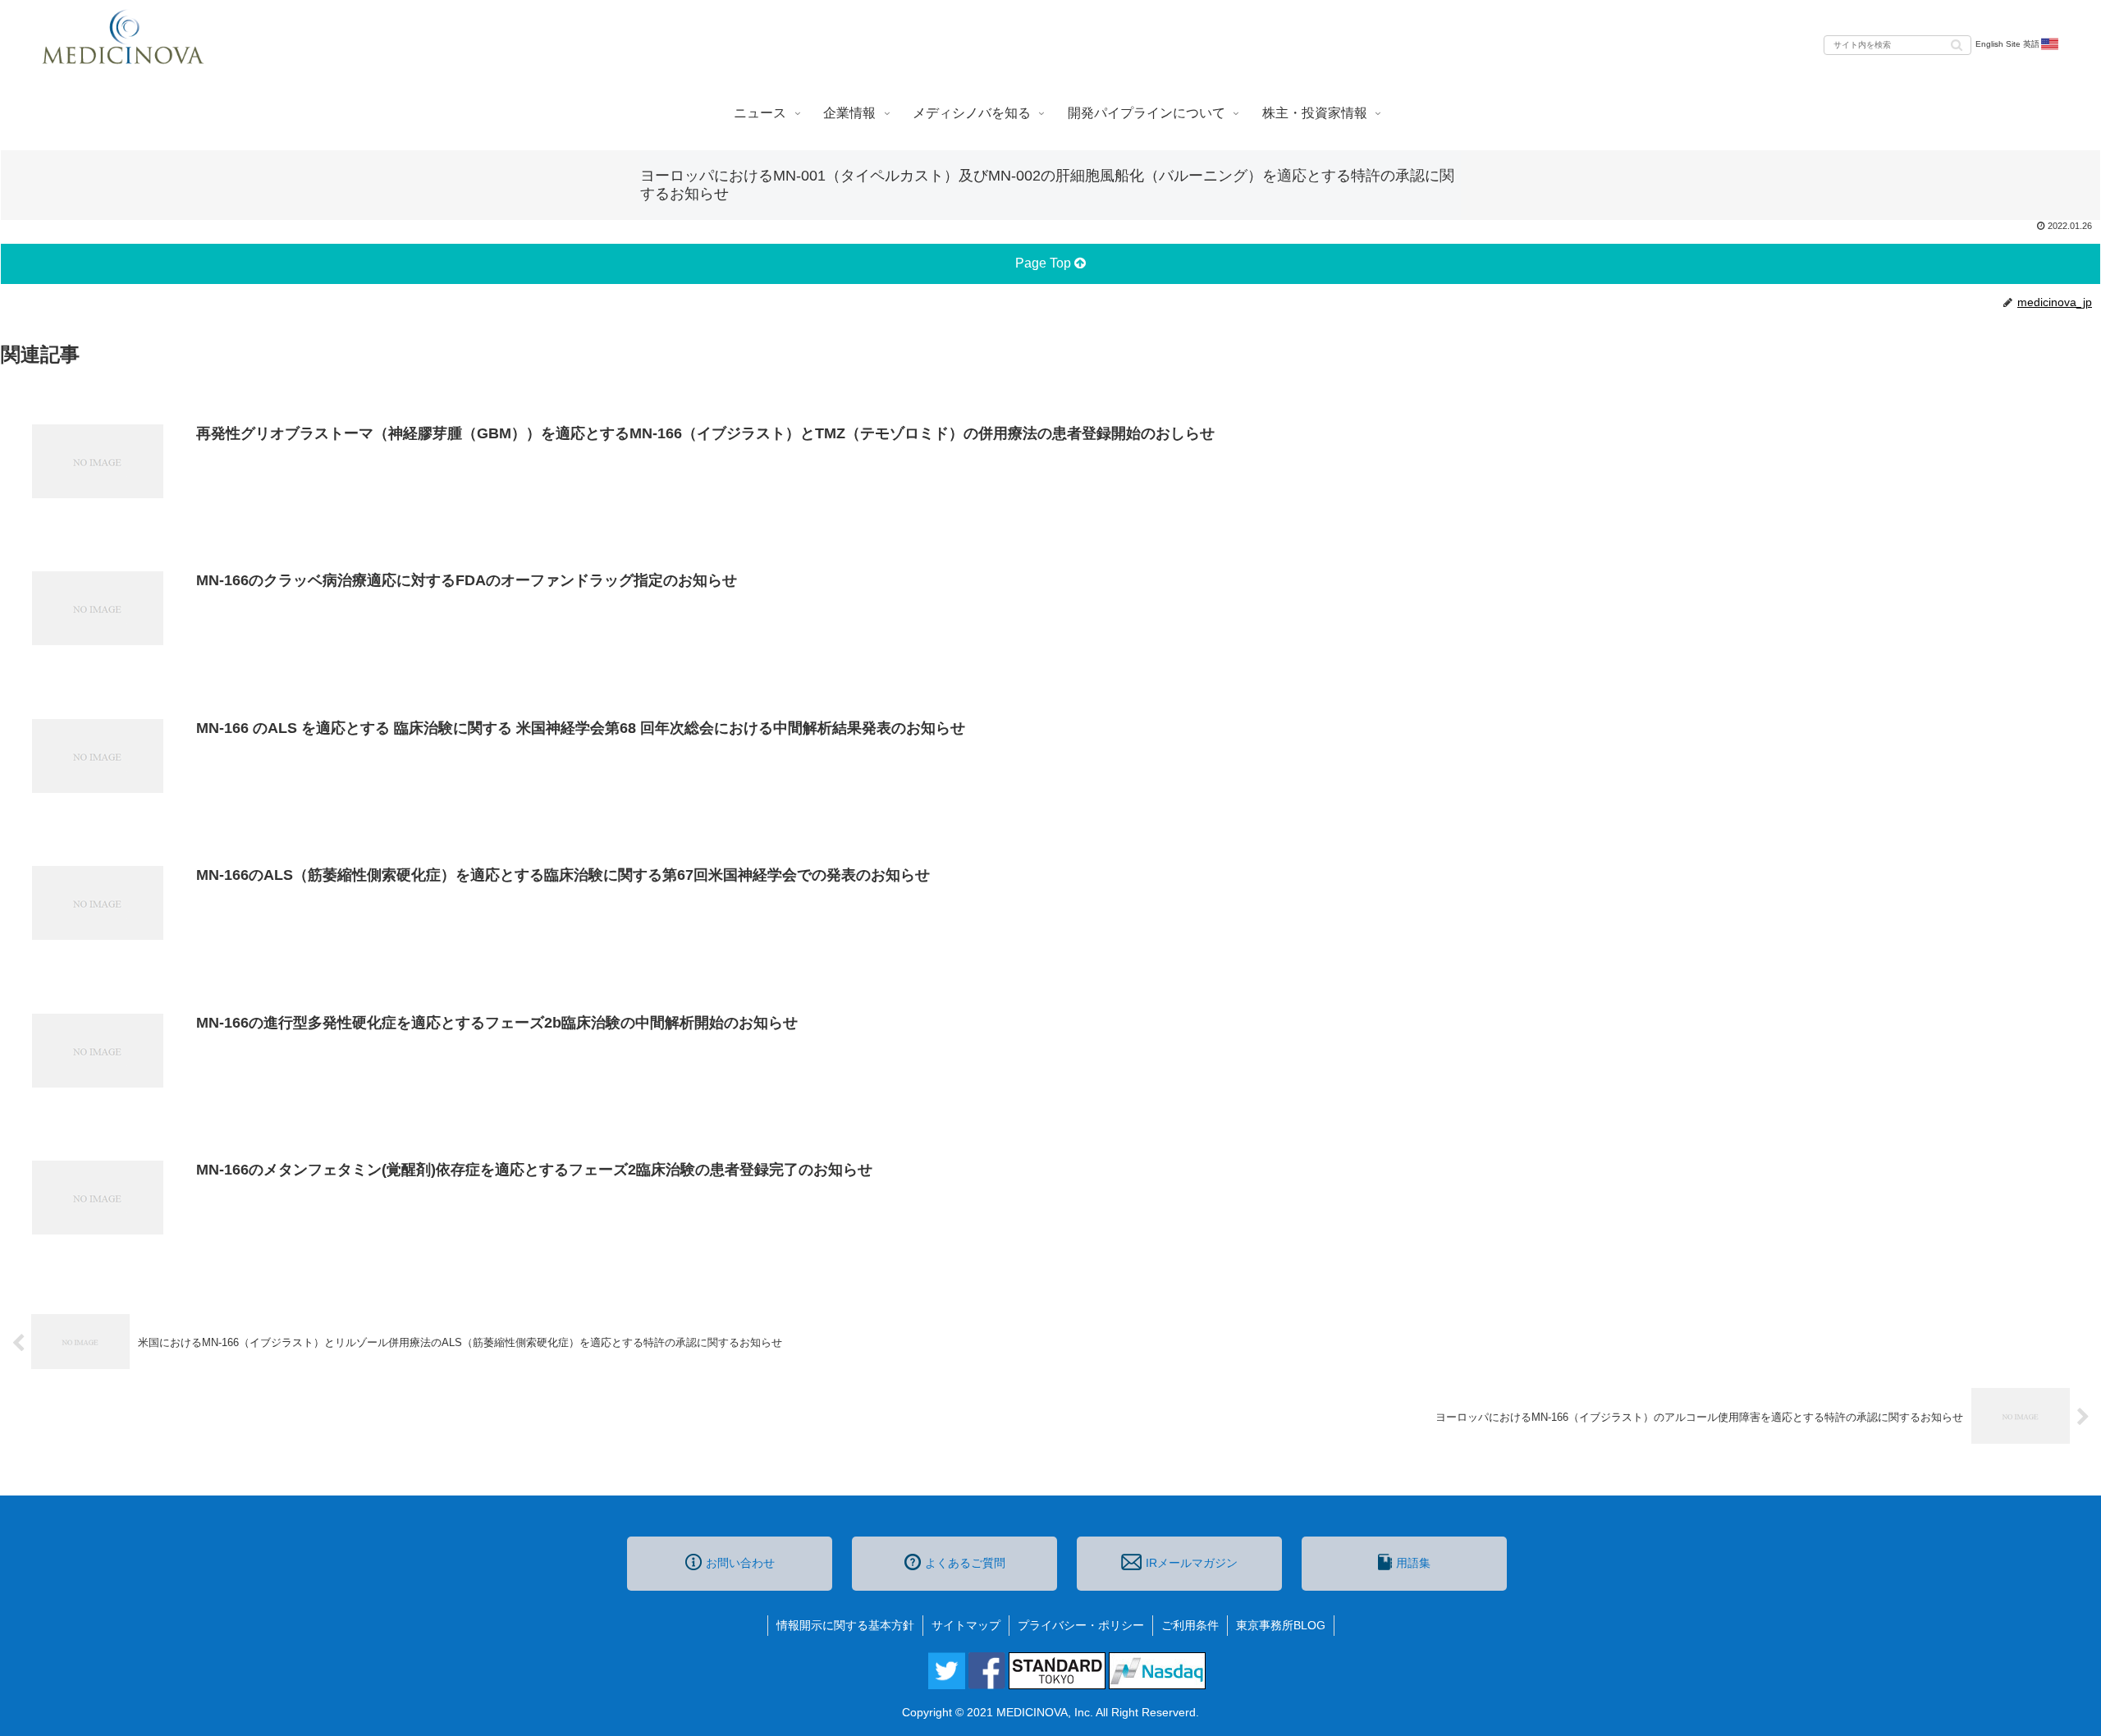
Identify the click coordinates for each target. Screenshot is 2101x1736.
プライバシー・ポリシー (1081, 1625)
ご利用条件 (1190, 1625)
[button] (1957, 44)
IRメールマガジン (1192, 1563)
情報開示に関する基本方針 (845, 1625)
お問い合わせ (740, 1563)
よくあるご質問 (965, 1563)
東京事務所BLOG (1281, 1625)
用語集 (1413, 1563)
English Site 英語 (2007, 44)
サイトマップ (966, 1625)
